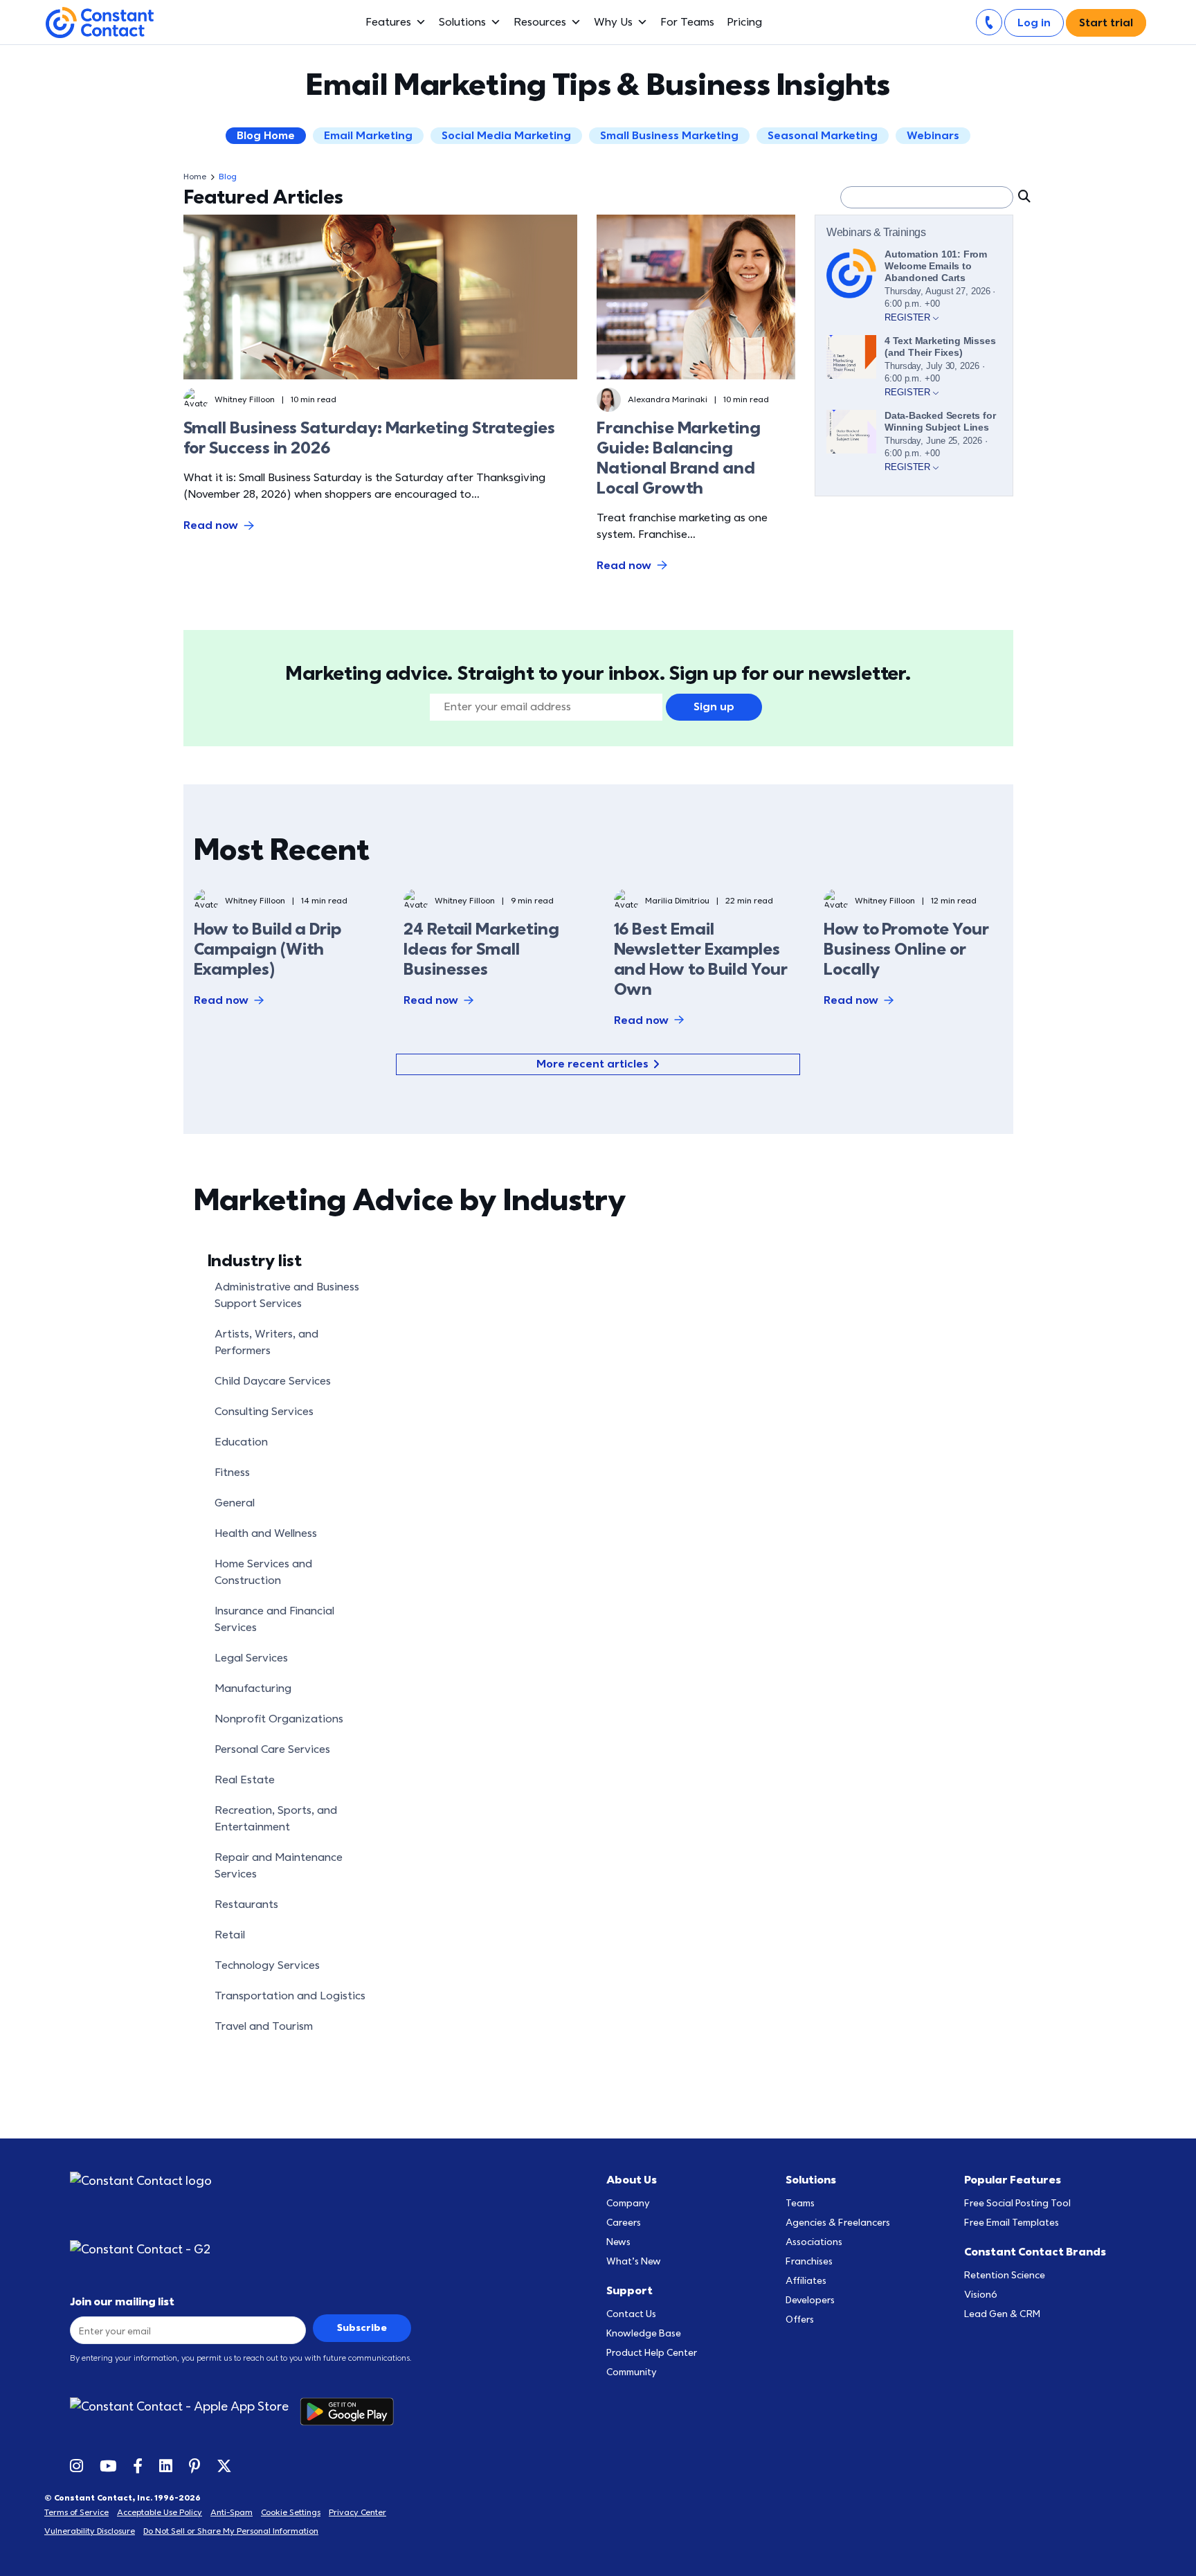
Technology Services (267, 1965)
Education (241, 1442)
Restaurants (246, 1904)
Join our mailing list (122, 2302)
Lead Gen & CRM (1002, 2314)
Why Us (613, 22)
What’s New (634, 2261)
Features (388, 22)
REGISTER (909, 317)
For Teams (687, 22)
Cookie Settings (291, 2512)
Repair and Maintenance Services (279, 1866)
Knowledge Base (644, 2333)
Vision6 (981, 2295)
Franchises (809, 2261)
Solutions (462, 22)
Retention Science (1005, 2275)
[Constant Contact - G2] (151, 2250)
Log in (1034, 23)
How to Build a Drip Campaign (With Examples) (268, 949)
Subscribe (362, 2328)
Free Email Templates (1012, 2223)
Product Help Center (652, 2353)
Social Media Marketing (506, 136)
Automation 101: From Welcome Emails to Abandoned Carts (936, 266)
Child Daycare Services (273, 1381)
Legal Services (251, 1658)
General (235, 1503)
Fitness (232, 1472)
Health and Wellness (266, 1533)
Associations (814, 2242)
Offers (800, 2320)
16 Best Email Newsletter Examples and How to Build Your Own (701, 959)
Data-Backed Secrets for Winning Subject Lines (940, 421)
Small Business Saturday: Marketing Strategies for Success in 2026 (369, 438)
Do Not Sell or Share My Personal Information (231, 2531)
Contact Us (631, 2314)
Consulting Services (264, 1412)
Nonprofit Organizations (279, 1719)
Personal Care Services (272, 1749)
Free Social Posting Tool (1017, 2203)
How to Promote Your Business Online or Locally (906, 949)
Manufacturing (253, 1688)
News (618, 2242)
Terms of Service (76, 2512)
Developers (810, 2300)
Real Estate (245, 1780)
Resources (540, 22)
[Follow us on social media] (76, 2465)
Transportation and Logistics (290, 1996)
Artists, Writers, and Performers (266, 1342)
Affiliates (806, 2281)
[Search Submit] (1023, 196)
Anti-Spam (232, 2512)
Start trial (1106, 23)
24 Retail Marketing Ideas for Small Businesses (481, 949)
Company (628, 2203)
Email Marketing (368, 136)
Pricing (744, 22)
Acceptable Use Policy (160, 2512)
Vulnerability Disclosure (90, 2531)
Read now (211, 525)
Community (632, 2372)
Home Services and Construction (263, 1572)
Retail (230, 1935)
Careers (624, 2223)
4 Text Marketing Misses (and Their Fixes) (940, 346)
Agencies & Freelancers (838, 2223)
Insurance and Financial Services (274, 1619)
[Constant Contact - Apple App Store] (185, 2412)
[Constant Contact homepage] (141, 2181)
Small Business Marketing (669, 136)
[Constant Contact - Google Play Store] (352, 2412)
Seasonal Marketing (823, 136)
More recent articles (592, 1064)
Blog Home (266, 136)
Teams (800, 2203)
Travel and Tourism (264, 2026)
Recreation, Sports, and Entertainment (276, 1819)
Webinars (933, 136)
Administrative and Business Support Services (287, 1295)
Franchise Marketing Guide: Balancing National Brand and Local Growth (678, 458)
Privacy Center (357, 2512)
